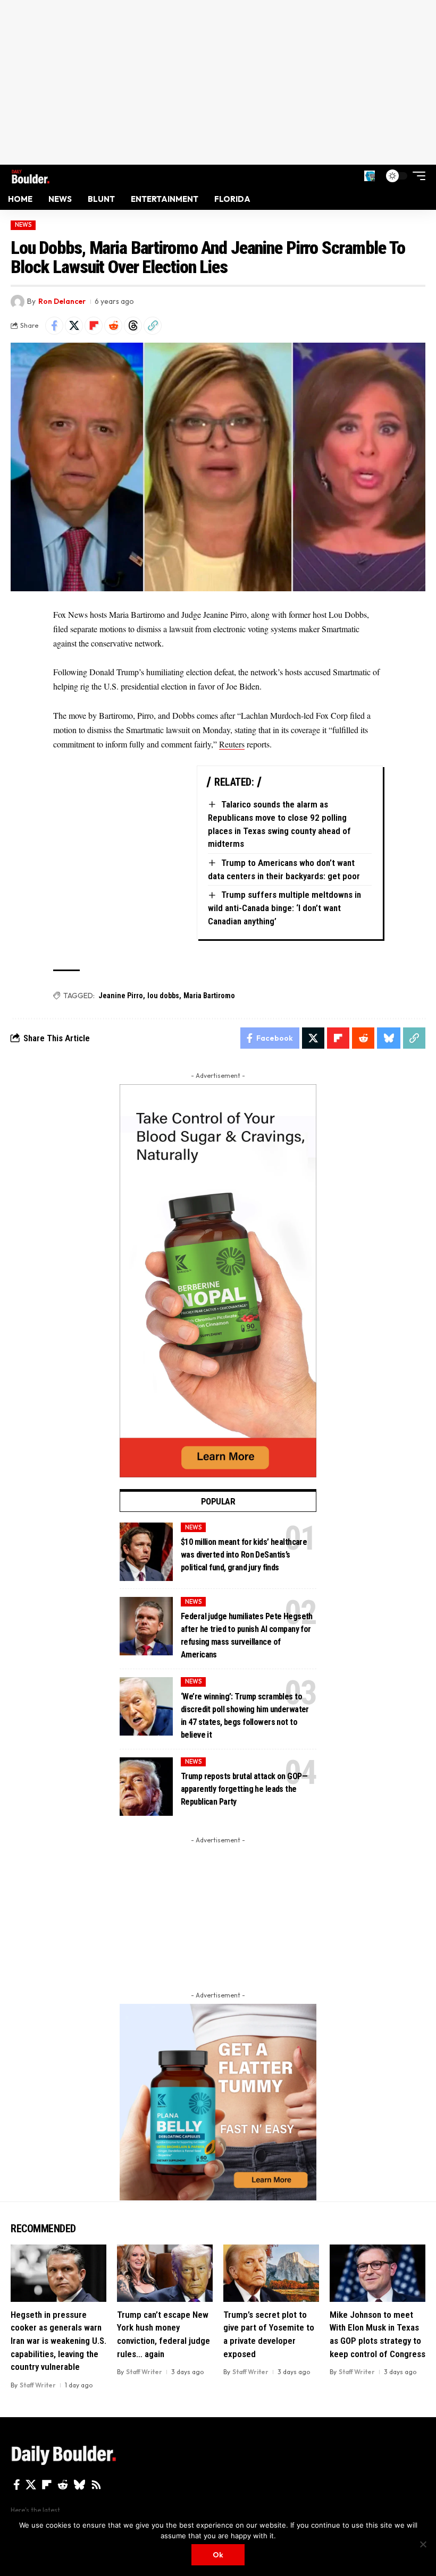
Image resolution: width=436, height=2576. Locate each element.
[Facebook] (17, 2485)
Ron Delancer (62, 301)
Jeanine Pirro (121, 996)
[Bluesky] (79, 2485)
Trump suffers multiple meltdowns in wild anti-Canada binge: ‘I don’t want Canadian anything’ (284, 908)
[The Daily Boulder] (31, 176)
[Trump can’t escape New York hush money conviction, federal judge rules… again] (165, 2273)
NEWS (23, 225)
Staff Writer (38, 2385)
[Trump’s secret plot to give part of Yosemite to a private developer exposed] (271, 2273)
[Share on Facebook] (54, 326)
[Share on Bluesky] (389, 1038)
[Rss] (96, 2485)
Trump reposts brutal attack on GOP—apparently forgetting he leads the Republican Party (244, 1789)
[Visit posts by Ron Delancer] (18, 302)
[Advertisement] (218, 82)
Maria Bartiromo (209, 996)
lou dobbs (163, 996)
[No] (423, 2544)
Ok (218, 2555)
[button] (370, 176)
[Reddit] (63, 2485)
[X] (31, 2485)
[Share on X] (74, 326)
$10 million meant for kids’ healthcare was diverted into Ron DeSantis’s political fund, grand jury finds (244, 1555)
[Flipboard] (47, 2485)
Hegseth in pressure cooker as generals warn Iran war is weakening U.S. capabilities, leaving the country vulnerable (58, 2341)
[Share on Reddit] (113, 326)
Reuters (232, 744)
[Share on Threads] (133, 326)
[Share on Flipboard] (94, 326)
